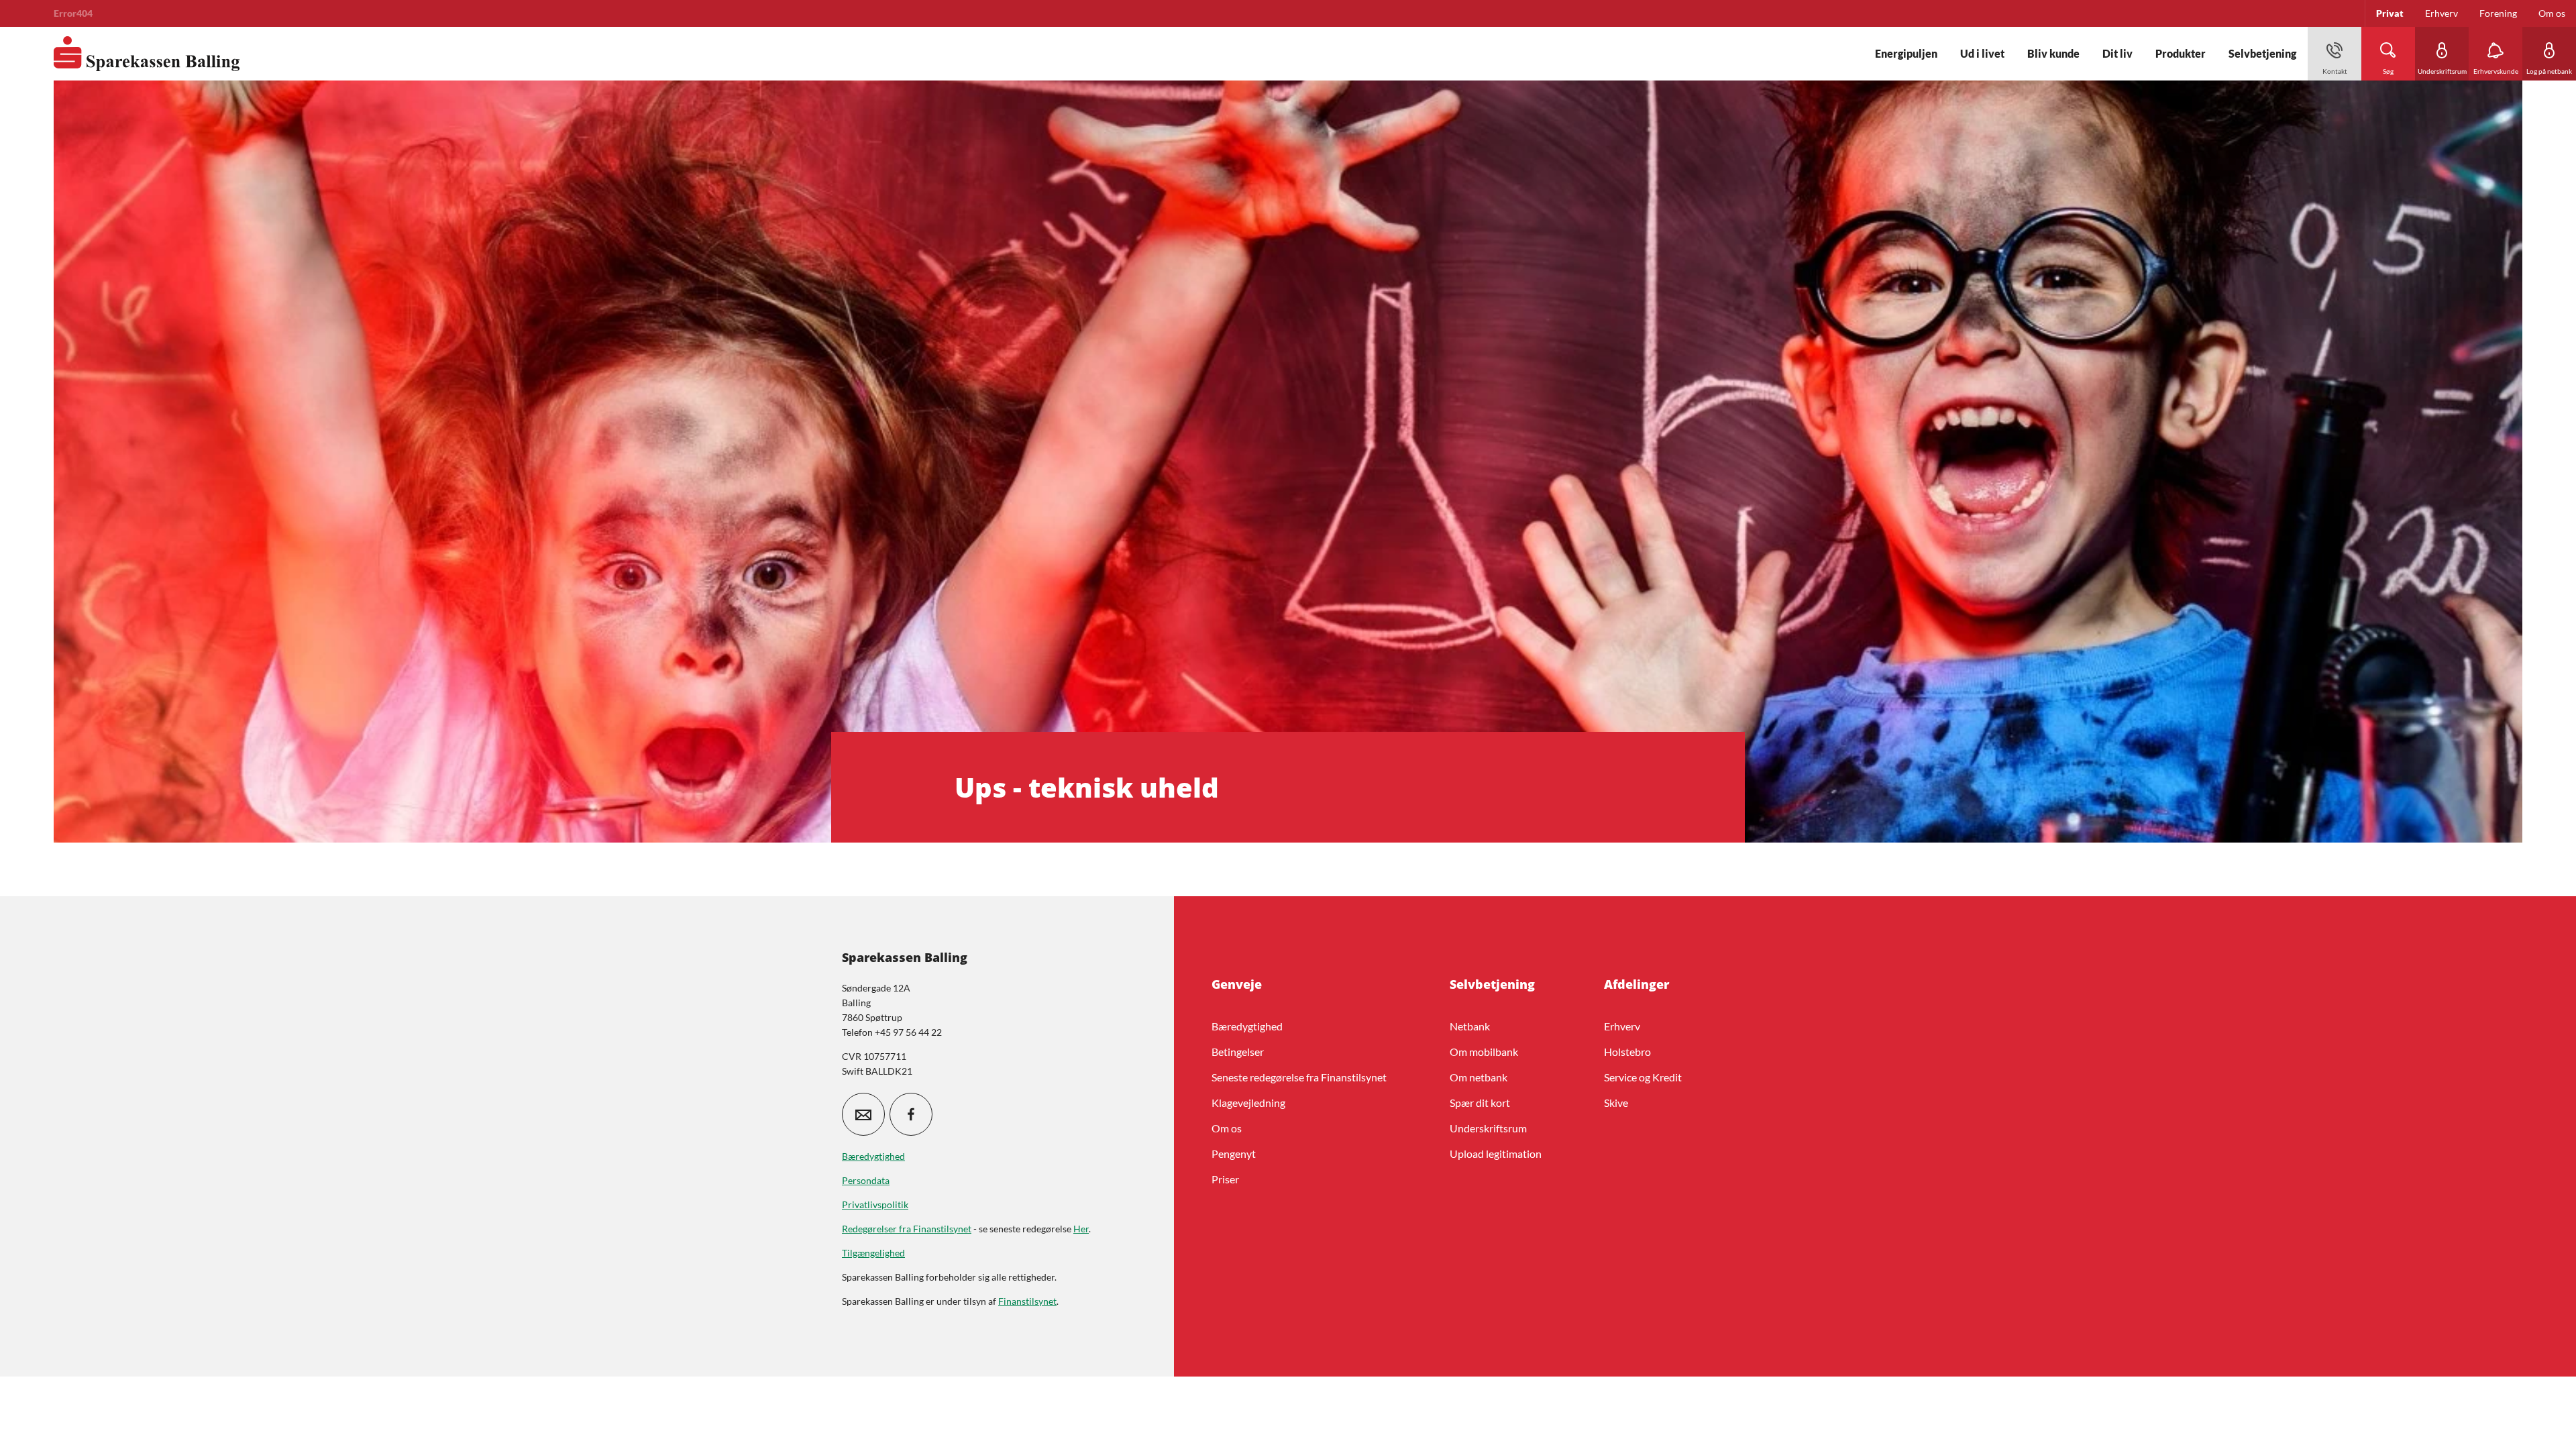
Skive (1616, 1103)
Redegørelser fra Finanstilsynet (907, 1229)
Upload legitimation (1496, 1153)
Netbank (1470, 1026)
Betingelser (1238, 1052)
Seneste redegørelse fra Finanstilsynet (1299, 1077)
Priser (1225, 1179)
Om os (1227, 1128)
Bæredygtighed (1247, 1026)
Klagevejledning (1248, 1103)
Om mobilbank (1484, 1052)
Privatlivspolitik (875, 1204)
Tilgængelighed (873, 1253)
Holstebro (1627, 1052)
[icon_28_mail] (863, 1114)
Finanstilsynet (1027, 1301)
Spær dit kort (1480, 1103)
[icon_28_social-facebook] (911, 1114)
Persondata (866, 1180)
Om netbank (1479, 1077)
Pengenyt (1234, 1153)
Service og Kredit (1643, 1077)
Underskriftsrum (1488, 1128)
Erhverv (1622, 1026)
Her (1081, 1229)
